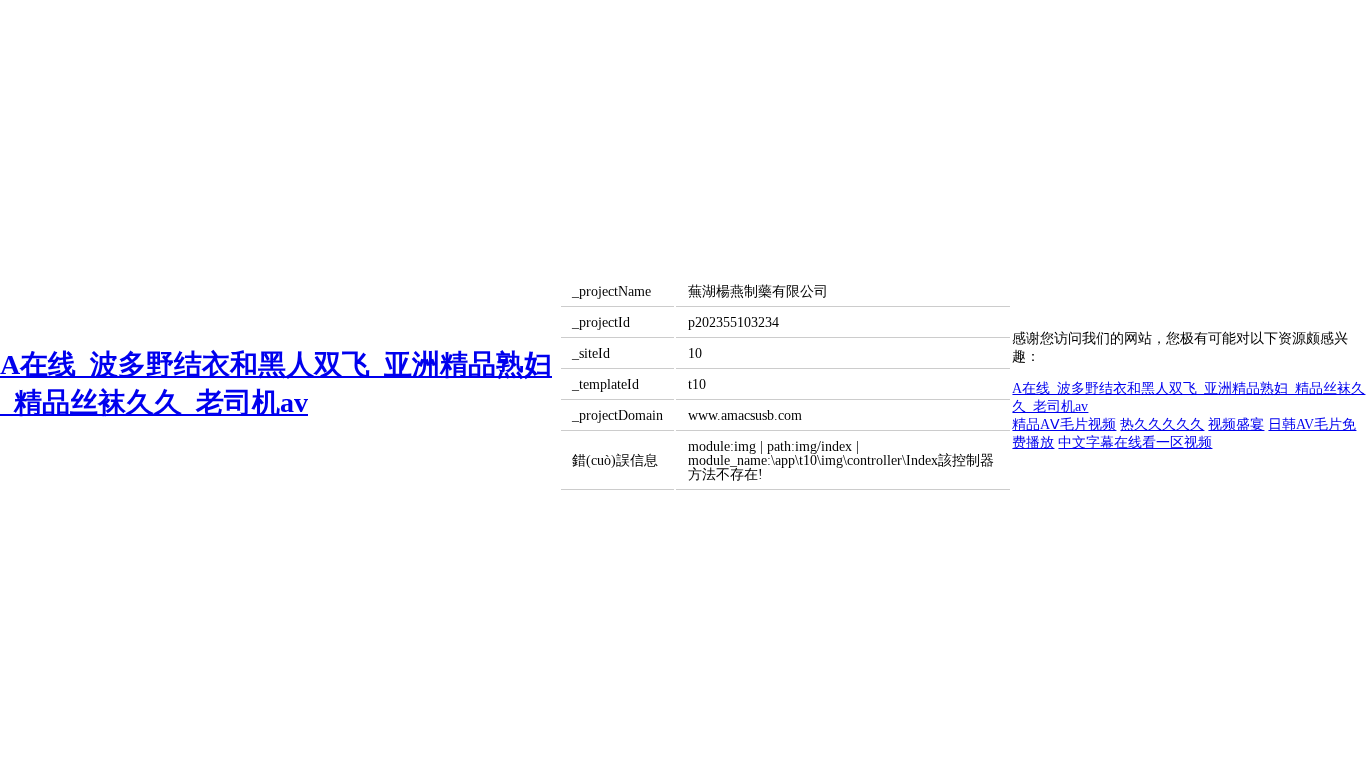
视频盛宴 (1236, 424)
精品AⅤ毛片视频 (1064, 424)
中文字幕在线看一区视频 (1135, 442)
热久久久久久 (1162, 424)
